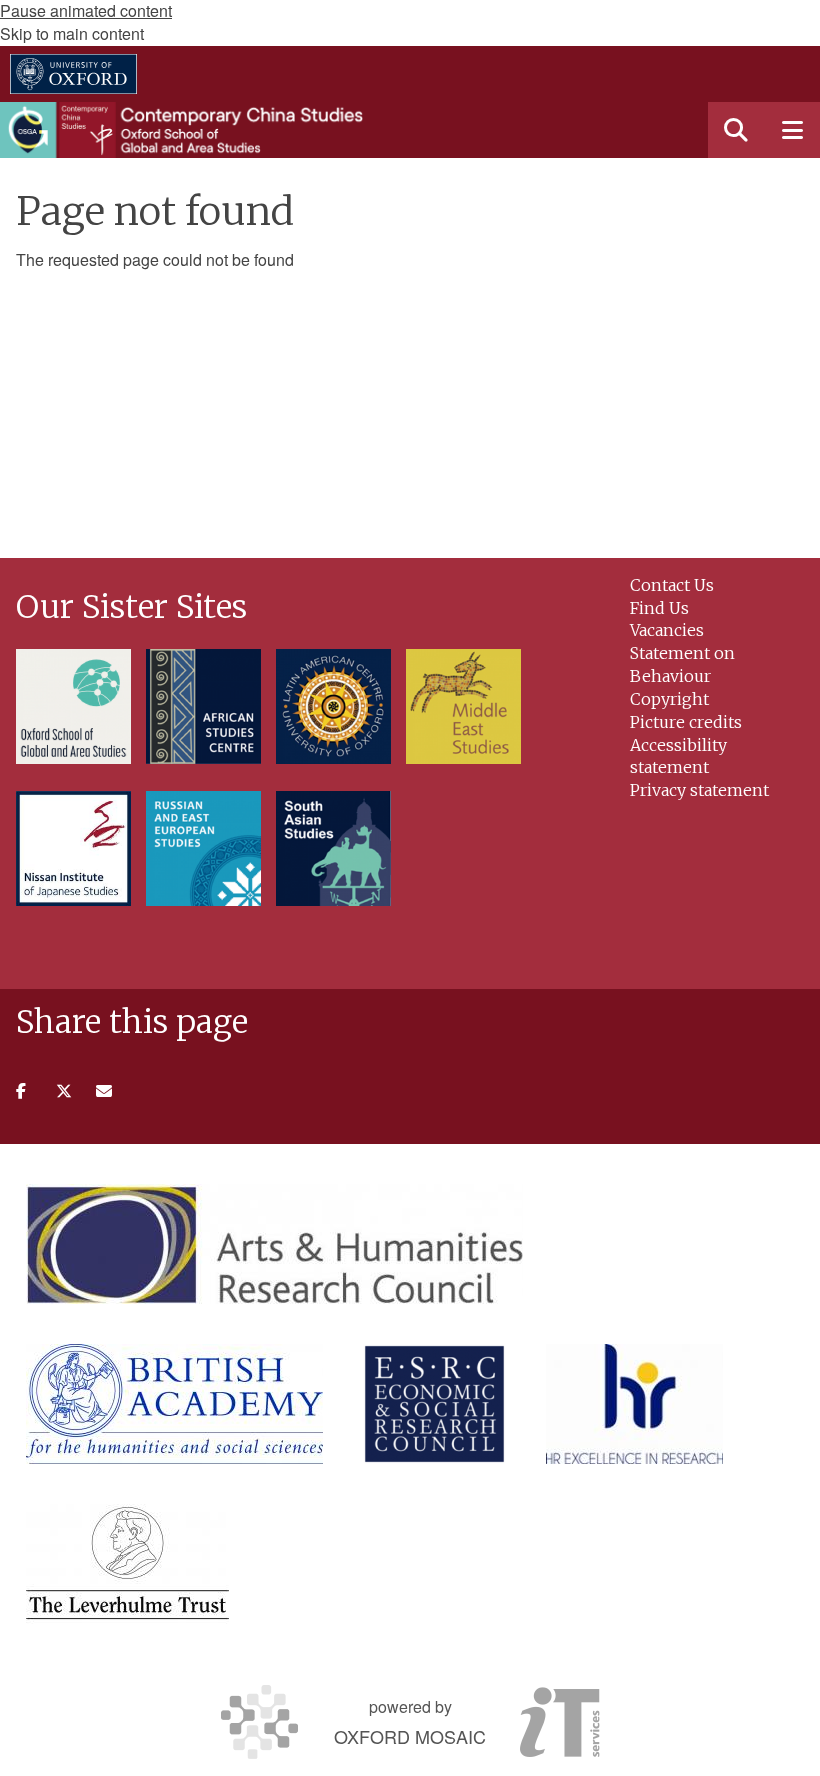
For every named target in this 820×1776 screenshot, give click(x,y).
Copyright (669, 699)
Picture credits (686, 722)
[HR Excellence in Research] (634, 1404)
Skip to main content (72, 33)
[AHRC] (274, 1244)
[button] (736, 130)
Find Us (659, 608)
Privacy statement (699, 790)
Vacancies (667, 630)
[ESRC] (434, 1404)
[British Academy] (174, 1404)
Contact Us (672, 585)
